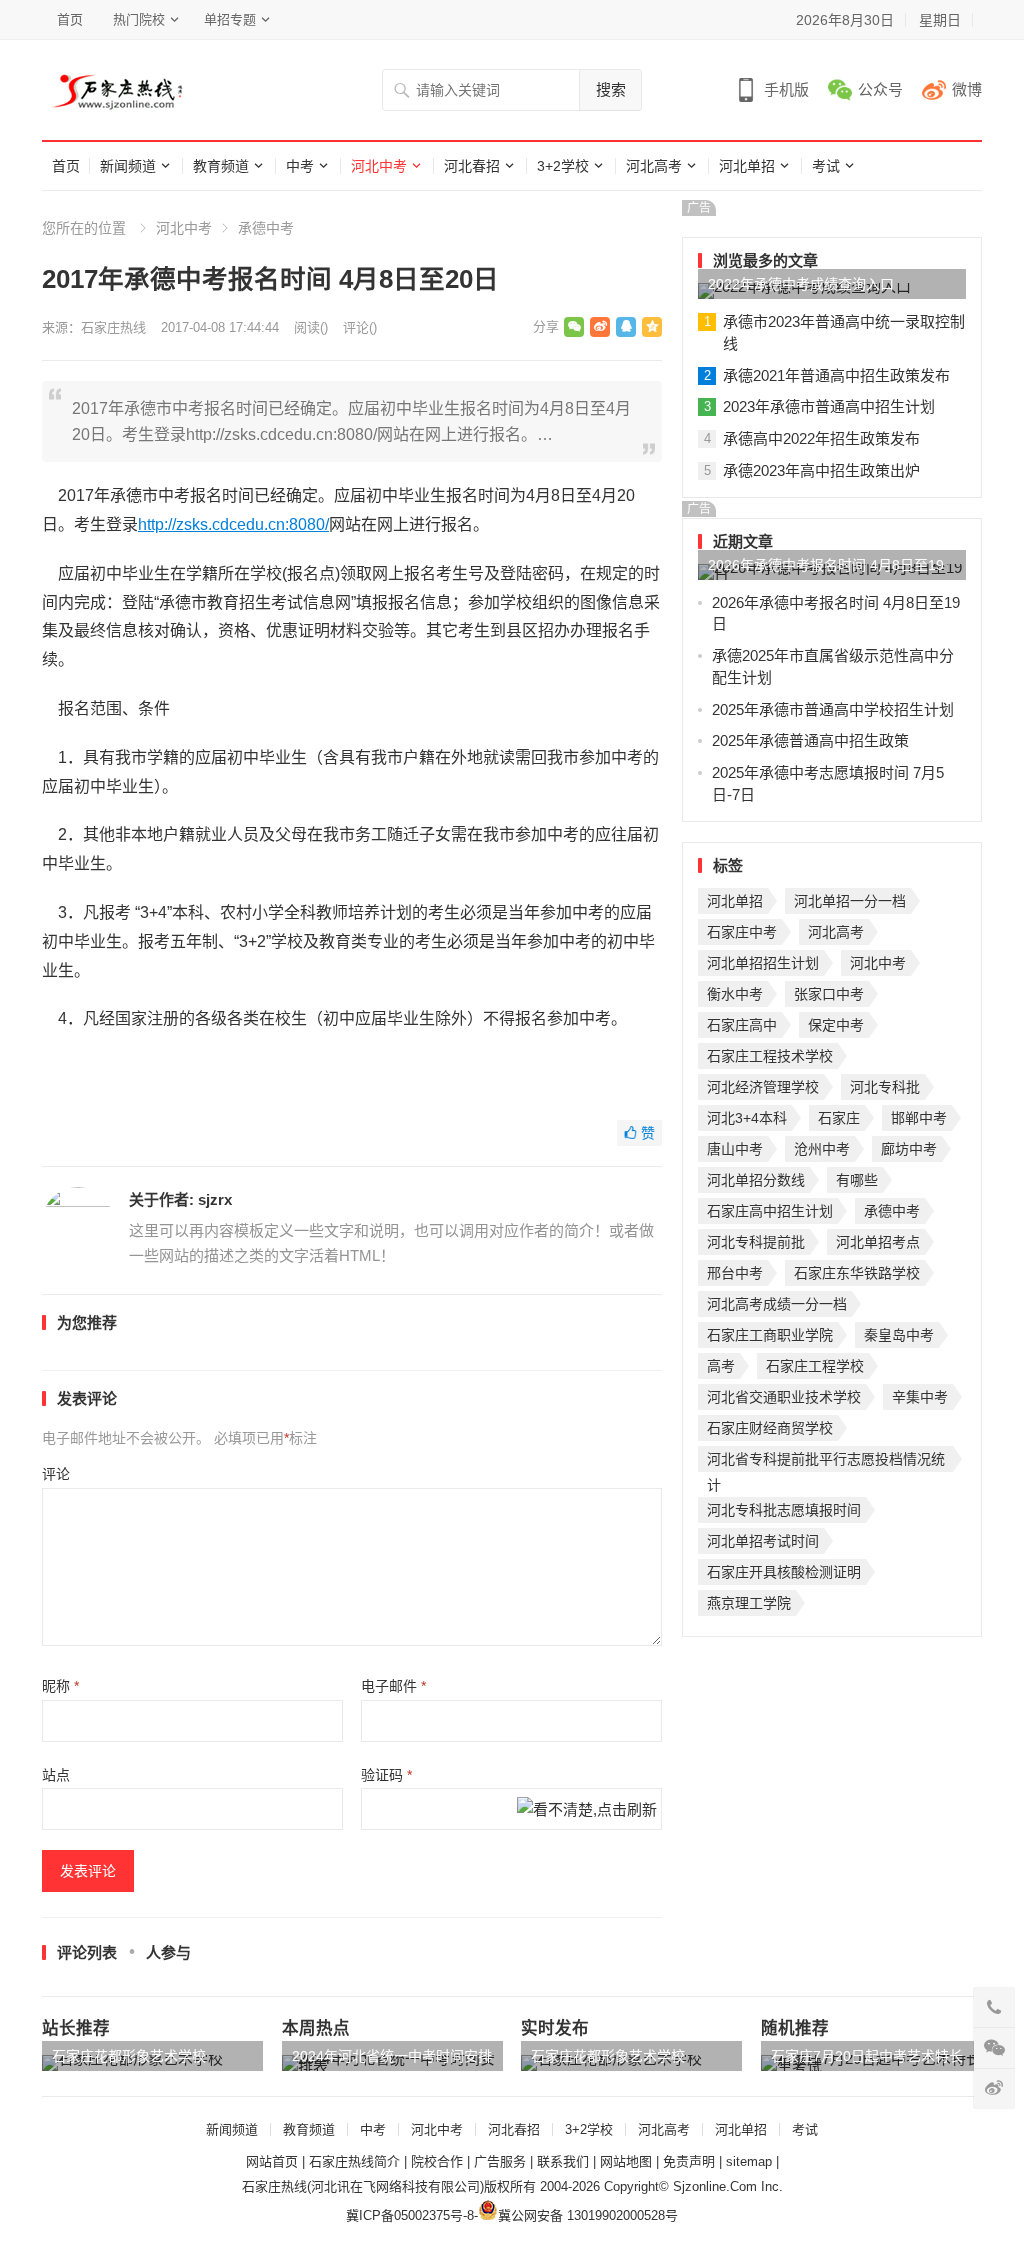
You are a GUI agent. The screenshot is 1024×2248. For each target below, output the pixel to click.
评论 (56, 1474)
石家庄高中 (742, 1025)
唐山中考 (735, 1149)
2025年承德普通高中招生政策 (810, 740)
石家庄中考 (742, 932)
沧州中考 (822, 1149)
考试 (826, 166)
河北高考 (654, 166)
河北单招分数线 (756, 1180)
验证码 (386, 1775)
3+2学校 (563, 166)
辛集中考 (920, 1397)
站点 (56, 1775)
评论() (360, 327)
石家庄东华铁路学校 (857, 1273)
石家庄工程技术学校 (770, 1056)
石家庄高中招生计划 (770, 1211)
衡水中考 (735, 994)
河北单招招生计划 (763, 963)
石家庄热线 (113, 327)
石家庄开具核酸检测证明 (784, 1572)
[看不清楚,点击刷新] (587, 1812)
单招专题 (230, 19)
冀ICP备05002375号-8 (410, 2215)
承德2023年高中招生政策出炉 (821, 470)
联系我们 (563, 2161)
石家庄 (839, 1118)
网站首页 (272, 2161)
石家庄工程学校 (815, 1366)
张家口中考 (829, 994)
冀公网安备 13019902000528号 (588, 2215)
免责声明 (689, 2161)
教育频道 (221, 166)
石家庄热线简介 (354, 2161)
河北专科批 (885, 1087)
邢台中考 (735, 1273)
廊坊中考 (909, 1149)
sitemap (749, 2161)
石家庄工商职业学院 (770, 1335)
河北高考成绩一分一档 (777, 1304)
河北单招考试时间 (763, 1541)
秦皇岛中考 (899, 1335)
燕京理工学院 (749, 1603)
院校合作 (437, 2161)
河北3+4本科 (747, 1118)
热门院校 (139, 19)
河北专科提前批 (756, 1242)
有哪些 (857, 1180)
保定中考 (836, 1025)
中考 (300, 166)
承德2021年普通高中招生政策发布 (836, 375)
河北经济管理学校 (763, 1087)
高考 (721, 1366)
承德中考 (266, 228)
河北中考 (379, 166)
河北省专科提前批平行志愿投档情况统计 (826, 1461)
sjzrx (215, 1199)
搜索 (611, 89)
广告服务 (500, 2161)
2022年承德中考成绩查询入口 (801, 284)
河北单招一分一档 (850, 901)
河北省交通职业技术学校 (784, 1397)
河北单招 (747, 166)
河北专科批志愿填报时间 (784, 1510)
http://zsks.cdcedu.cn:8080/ (233, 524)
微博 (967, 89)
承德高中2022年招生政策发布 (821, 438)
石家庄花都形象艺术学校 (129, 2056)
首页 (70, 19)
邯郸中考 (919, 1118)
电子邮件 (393, 1686)
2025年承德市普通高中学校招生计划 (833, 709)
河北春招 (472, 166)
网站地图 (626, 2161)
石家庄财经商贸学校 (770, 1428)
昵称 (60, 1686)
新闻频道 (128, 166)
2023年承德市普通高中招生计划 (829, 406)
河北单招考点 (878, 1242)
